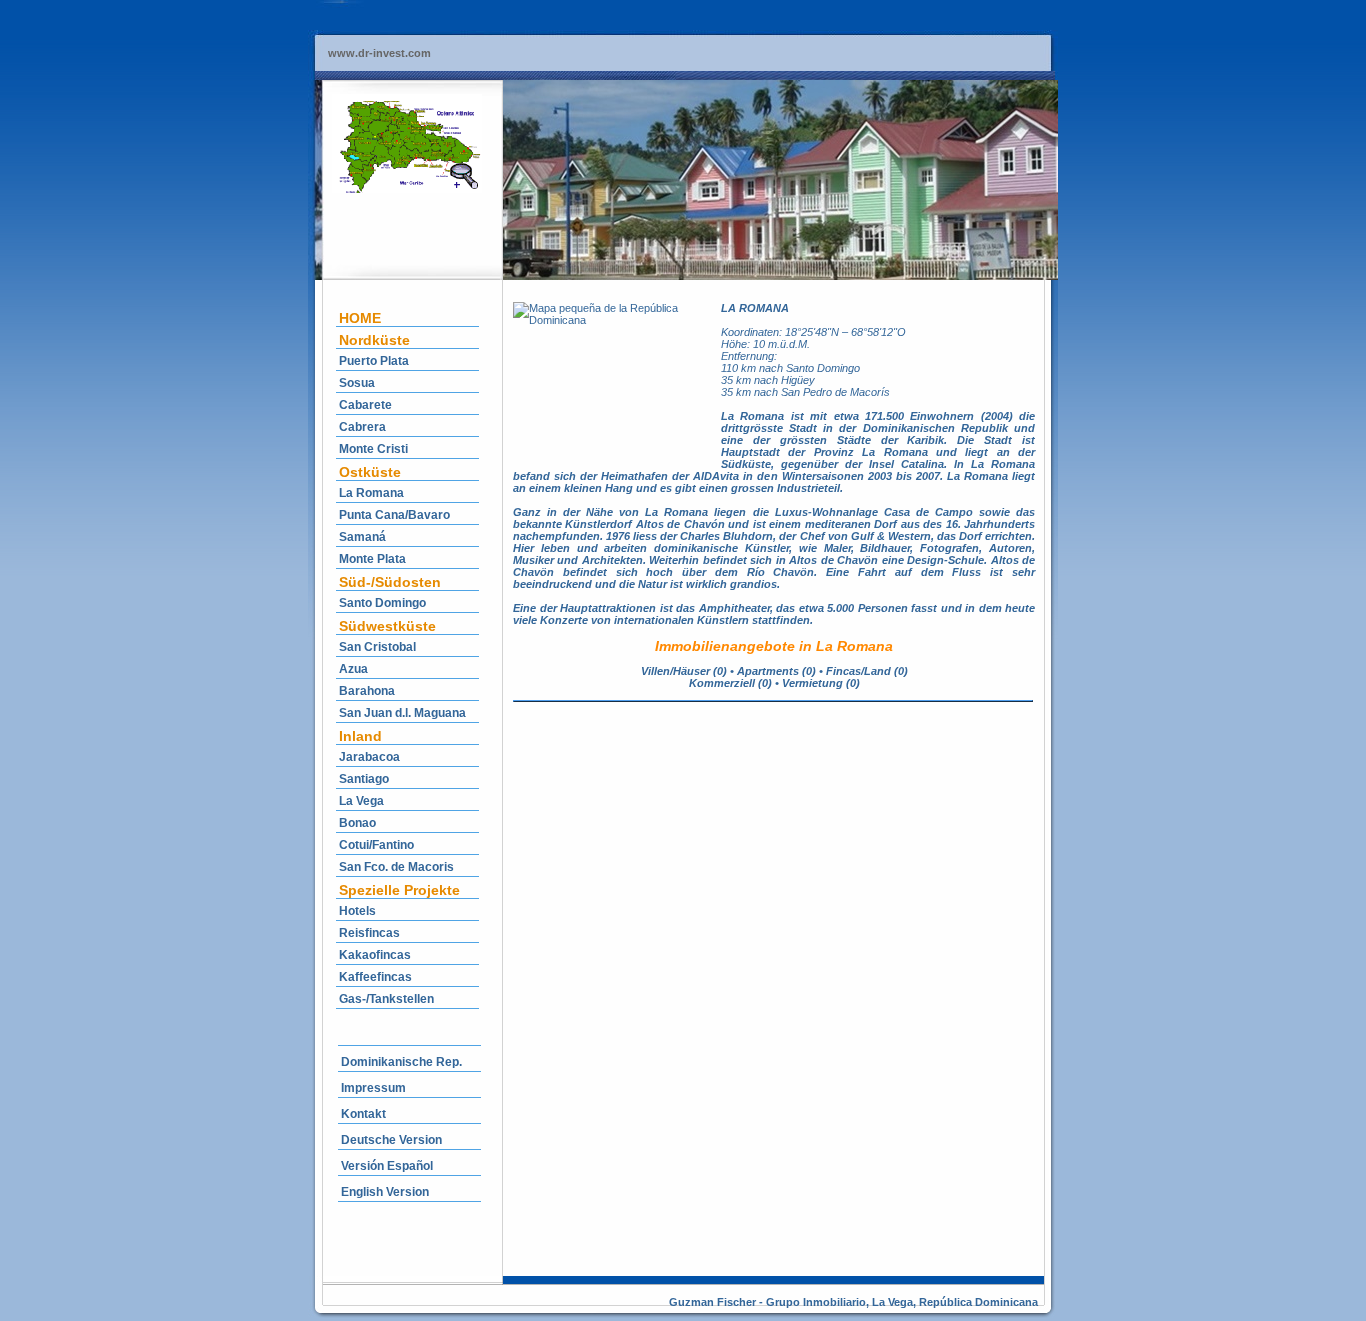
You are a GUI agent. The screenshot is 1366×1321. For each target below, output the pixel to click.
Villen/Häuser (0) (684, 671)
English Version (385, 1192)
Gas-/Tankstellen (386, 999)
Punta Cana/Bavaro (394, 515)
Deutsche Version (391, 1140)
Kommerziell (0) (730, 683)
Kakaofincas (375, 955)
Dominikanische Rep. (401, 1062)
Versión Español (387, 1166)
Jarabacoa (369, 757)
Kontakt (363, 1114)
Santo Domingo (382, 603)
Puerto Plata (374, 361)
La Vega (361, 801)
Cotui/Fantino (376, 845)
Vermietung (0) (821, 683)
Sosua (357, 383)
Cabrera (362, 427)
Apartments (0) (776, 671)
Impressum (373, 1088)
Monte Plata (372, 559)
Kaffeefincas (375, 977)
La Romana (371, 493)
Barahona (367, 691)
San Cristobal (377, 647)
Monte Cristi (373, 449)
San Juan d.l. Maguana (402, 713)
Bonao (357, 823)
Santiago (364, 779)
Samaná (362, 537)
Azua (353, 669)
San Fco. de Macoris (396, 867)
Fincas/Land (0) (867, 671)
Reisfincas (369, 933)
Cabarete (365, 405)
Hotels (357, 911)
